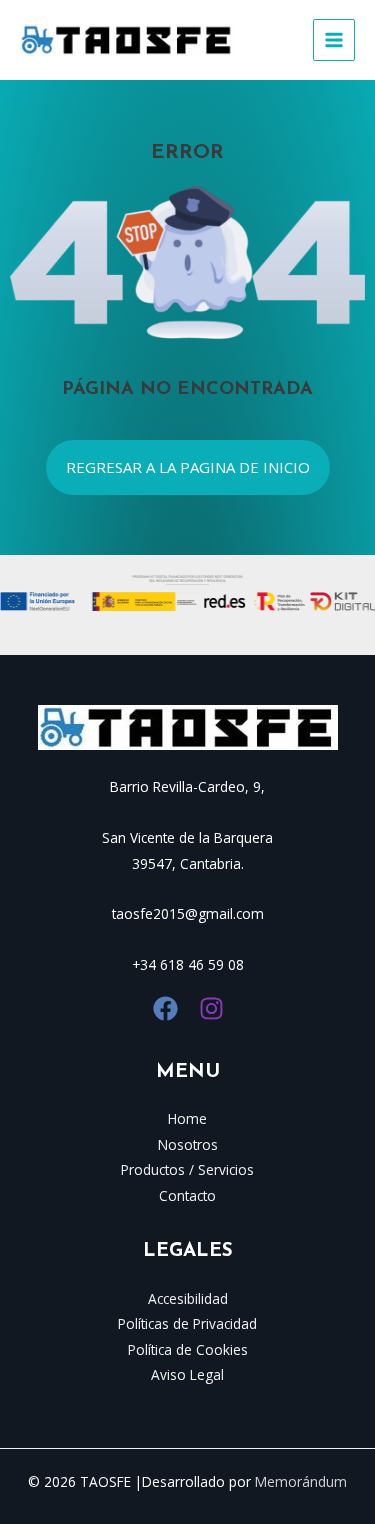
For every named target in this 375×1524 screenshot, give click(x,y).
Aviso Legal (187, 1374)
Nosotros (188, 1144)
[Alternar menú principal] (334, 40)
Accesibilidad (188, 1298)
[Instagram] (211, 1008)
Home (187, 1118)
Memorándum (301, 1481)
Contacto (187, 1195)
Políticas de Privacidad (187, 1323)
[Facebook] (165, 1008)
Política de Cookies (188, 1349)
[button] (188, 467)
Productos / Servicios (187, 1169)
